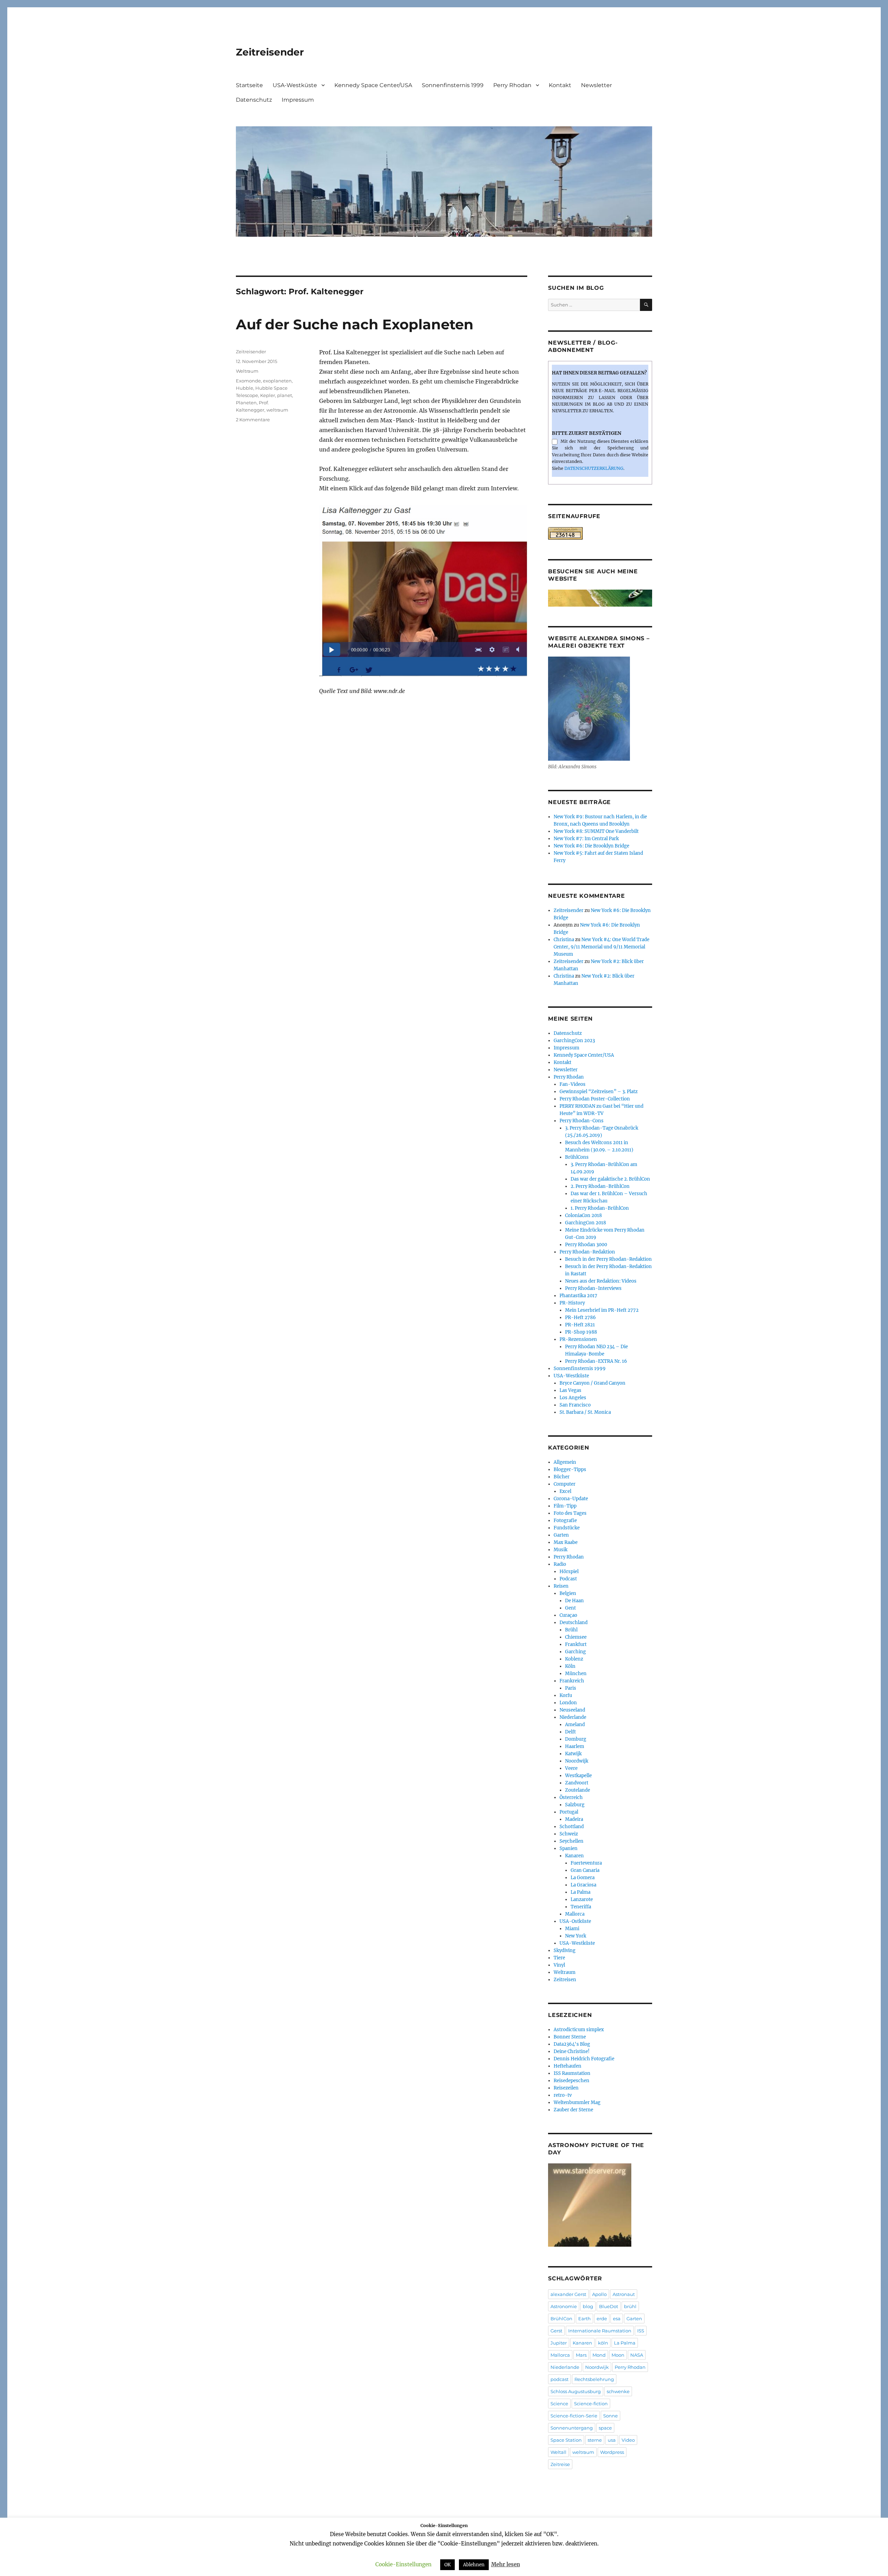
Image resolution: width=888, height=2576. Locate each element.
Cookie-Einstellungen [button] (403, 2564)
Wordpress (612, 2452)
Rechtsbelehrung (594, 2379)
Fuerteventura (586, 1863)
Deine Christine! (572, 2051)
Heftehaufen (567, 2066)
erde (602, 2319)
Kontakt (560, 85)
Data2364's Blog (572, 2044)
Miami (572, 1929)
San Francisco (575, 1405)
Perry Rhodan (512, 85)
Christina (564, 940)
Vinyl (559, 1965)
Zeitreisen (565, 1980)
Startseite (249, 85)
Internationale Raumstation (600, 2331)
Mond (599, 2355)
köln (603, 2343)
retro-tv (563, 2095)
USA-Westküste (295, 85)
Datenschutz (254, 100)
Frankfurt (576, 1644)
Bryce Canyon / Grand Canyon (592, 1383)
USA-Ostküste (575, 1921)
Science (559, 2404)
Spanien (569, 1848)
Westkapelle (578, 1776)
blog (588, 2306)
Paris (571, 1688)
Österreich (571, 1797)
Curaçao (568, 1615)
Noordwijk (577, 1761)
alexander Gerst (568, 2294)
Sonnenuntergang (572, 2428)
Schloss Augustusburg (576, 2391)
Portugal (569, 1812)
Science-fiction (591, 2404)
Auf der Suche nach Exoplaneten (355, 324)
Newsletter (596, 85)
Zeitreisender (270, 52)
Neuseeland (572, 1710)
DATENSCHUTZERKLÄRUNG (594, 468)
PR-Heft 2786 (580, 1317)
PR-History (572, 1303)
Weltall (558, 2452)
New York (576, 1936)
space (605, 2428)
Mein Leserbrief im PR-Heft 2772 (602, 1310)
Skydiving (565, 1950)
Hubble (245, 388)
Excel (565, 1491)
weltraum (277, 410)
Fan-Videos (573, 1084)
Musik (561, 1550)
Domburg (576, 1739)
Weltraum (247, 371)
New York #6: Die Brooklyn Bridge (591, 846)
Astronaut (624, 2294)
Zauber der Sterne (573, 2110)
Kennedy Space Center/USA (373, 85)
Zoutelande (578, 1790)
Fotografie (565, 1521)
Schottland (572, 1827)
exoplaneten (277, 381)
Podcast (568, 1579)
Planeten (246, 403)
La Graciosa (583, 1885)
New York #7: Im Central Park (586, 839)
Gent (570, 1608)
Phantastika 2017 (578, 1296)
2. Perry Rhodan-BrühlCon (600, 1186)
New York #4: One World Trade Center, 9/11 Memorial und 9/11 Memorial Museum (601, 947)
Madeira (574, 1819)
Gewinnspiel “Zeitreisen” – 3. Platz (599, 1092)
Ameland (575, 1725)
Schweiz (569, 1834)
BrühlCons (577, 1157)
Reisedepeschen (571, 2081)
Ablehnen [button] (474, 2565)
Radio (560, 1564)
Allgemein (565, 1462)
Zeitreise (560, 2464)
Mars (581, 2355)
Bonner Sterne (570, 2037)
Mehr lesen (506, 2564)
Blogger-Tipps (570, 1469)
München (576, 1674)
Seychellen (571, 1841)
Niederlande (573, 1717)
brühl (630, 2306)
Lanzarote (582, 1899)
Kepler (268, 395)
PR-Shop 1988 (581, 1332)
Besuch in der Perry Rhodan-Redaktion (608, 1259)
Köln (570, 1666)
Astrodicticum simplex (579, 2030)
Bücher (562, 1477)
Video (628, 2440)
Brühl (571, 1630)
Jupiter (559, 2343)
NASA (637, 2355)
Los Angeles (573, 1398)
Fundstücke (567, 1528)
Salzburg (575, 1805)
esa (617, 2319)
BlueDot (609, 2306)
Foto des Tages (570, 1513)
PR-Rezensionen (578, 1339)
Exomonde (248, 381)
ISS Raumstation (572, 2073)
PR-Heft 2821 (580, 1325)
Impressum (298, 100)
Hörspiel (569, 1572)
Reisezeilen (566, 2088)
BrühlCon (561, 2319)
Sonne (610, 2416)
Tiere (559, 1958)
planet (285, 395)
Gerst (556, 2331)
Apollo (599, 2294)
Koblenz (574, 1659)
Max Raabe (566, 1542)
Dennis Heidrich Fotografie (584, 2059)
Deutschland (574, 1623)
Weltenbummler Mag (577, 2102)
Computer (565, 1484)
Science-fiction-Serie (574, 2416)
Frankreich (572, 1681)
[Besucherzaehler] (600, 533)
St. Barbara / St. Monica (585, 1412)
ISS (641, 2331)
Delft (570, 1732)
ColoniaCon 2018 (583, 1215)
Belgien (568, 1593)
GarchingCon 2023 (574, 1041)
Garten (561, 1535)
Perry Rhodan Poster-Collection (595, 1099)
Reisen (561, 1586)
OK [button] (447, 2565)
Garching (575, 1652)
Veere (571, 1768)
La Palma (580, 1892)
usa (612, 2440)
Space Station (566, 2440)
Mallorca (575, 1914)
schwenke (618, 2391)
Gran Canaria (585, 1870)
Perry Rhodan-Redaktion (587, 1252)
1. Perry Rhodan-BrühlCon (600, 1208)
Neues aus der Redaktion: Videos (601, 1281)
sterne (595, 2440)
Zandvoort (577, 1783)
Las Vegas (570, 1390)
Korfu (566, 1695)
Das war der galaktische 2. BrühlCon (610, 1179)
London (568, 1703)
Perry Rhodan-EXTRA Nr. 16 (596, 1361)
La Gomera (583, 1878)
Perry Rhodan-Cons (582, 1121)
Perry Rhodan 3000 (586, 1245)
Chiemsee (576, 1637)
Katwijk (573, 1754)
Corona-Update (571, 1499)
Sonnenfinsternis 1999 (453, 85)
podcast (560, 2379)
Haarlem (575, 1746)
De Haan (574, 1601)
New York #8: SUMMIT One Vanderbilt (596, 831)
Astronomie (564, 2306)
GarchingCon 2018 (586, 1223)
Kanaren (574, 1856)
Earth (584, 2319)
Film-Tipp (565, 1506)
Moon (618, 2355)
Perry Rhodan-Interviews (593, 1288)
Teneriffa (581, 1907)
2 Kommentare (253, 420)
